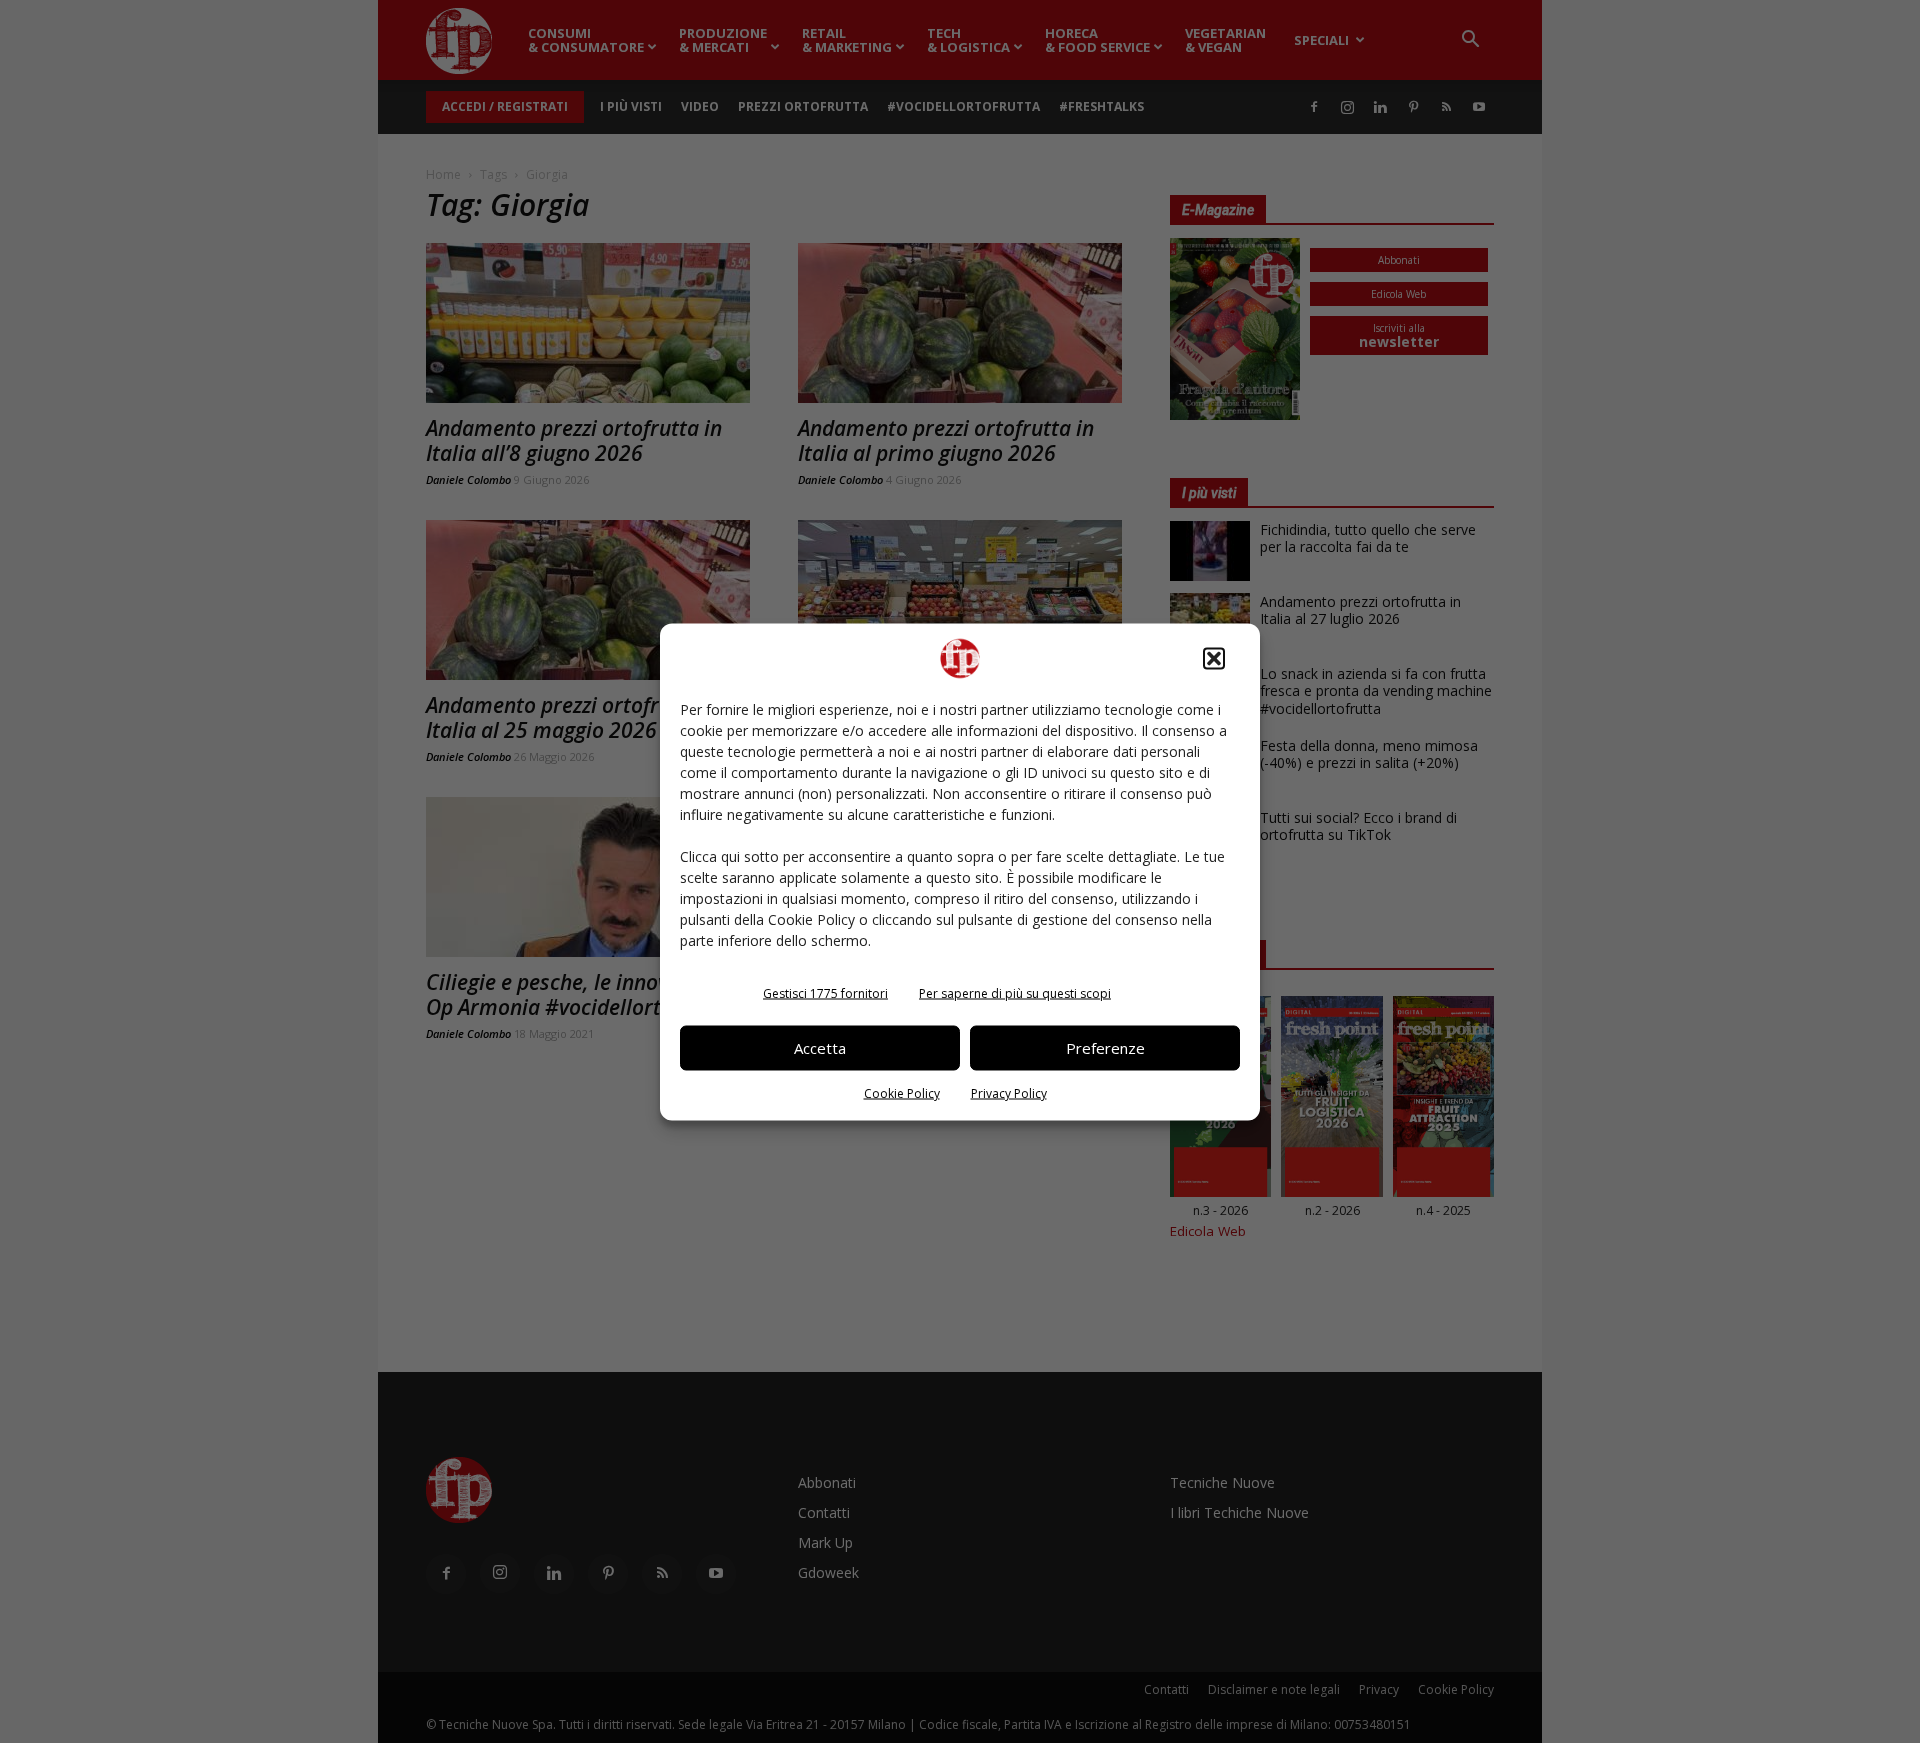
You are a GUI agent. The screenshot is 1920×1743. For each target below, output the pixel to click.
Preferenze (1105, 1048)
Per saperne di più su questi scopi (1015, 992)
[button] (1214, 658)
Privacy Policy (1009, 1092)
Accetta (820, 1048)
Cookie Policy (902, 1092)
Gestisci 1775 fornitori (825, 992)
